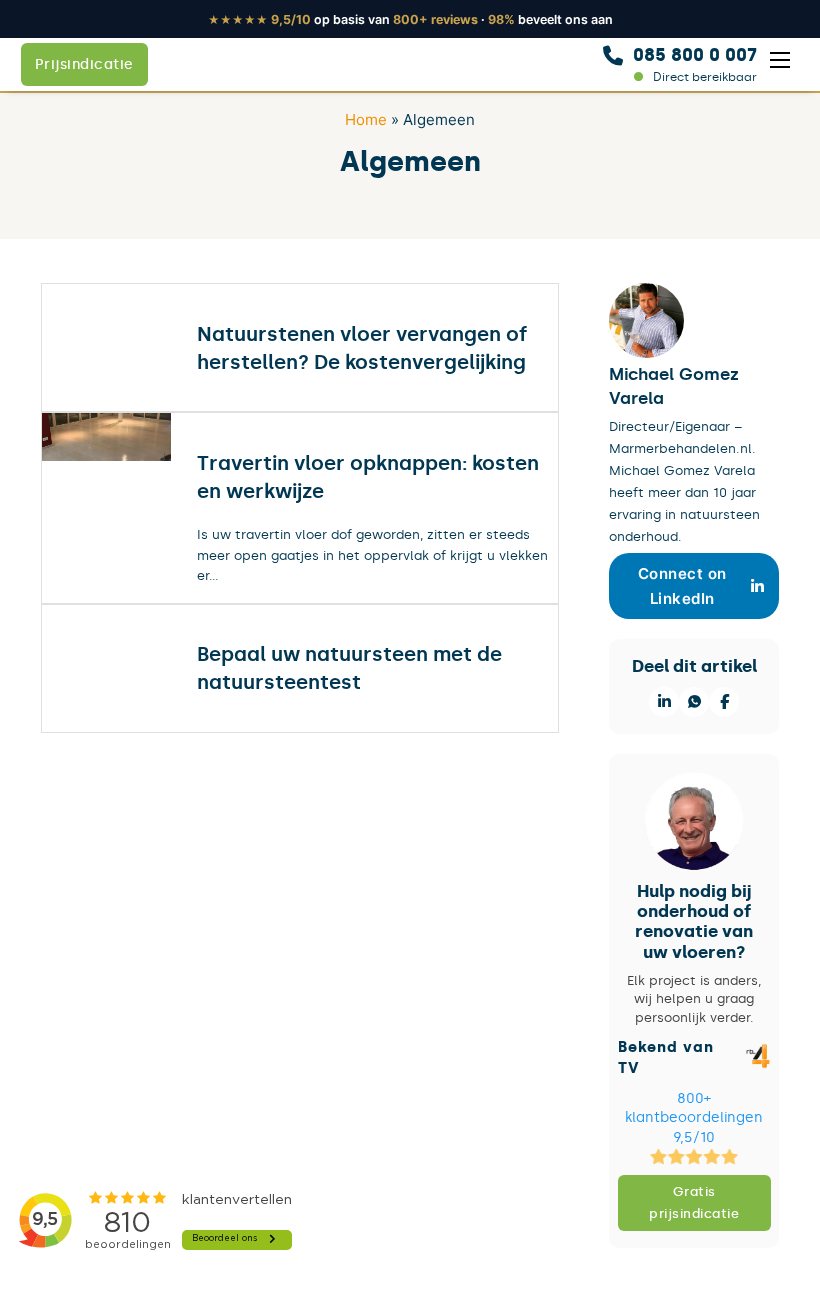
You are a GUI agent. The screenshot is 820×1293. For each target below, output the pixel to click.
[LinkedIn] (664, 702)
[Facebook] (724, 702)
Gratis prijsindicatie (694, 1202)
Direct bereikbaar (705, 77)
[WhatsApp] (694, 702)
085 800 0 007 (695, 55)
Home (366, 119)
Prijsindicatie (84, 64)
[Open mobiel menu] (780, 60)
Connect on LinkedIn (682, 586)
